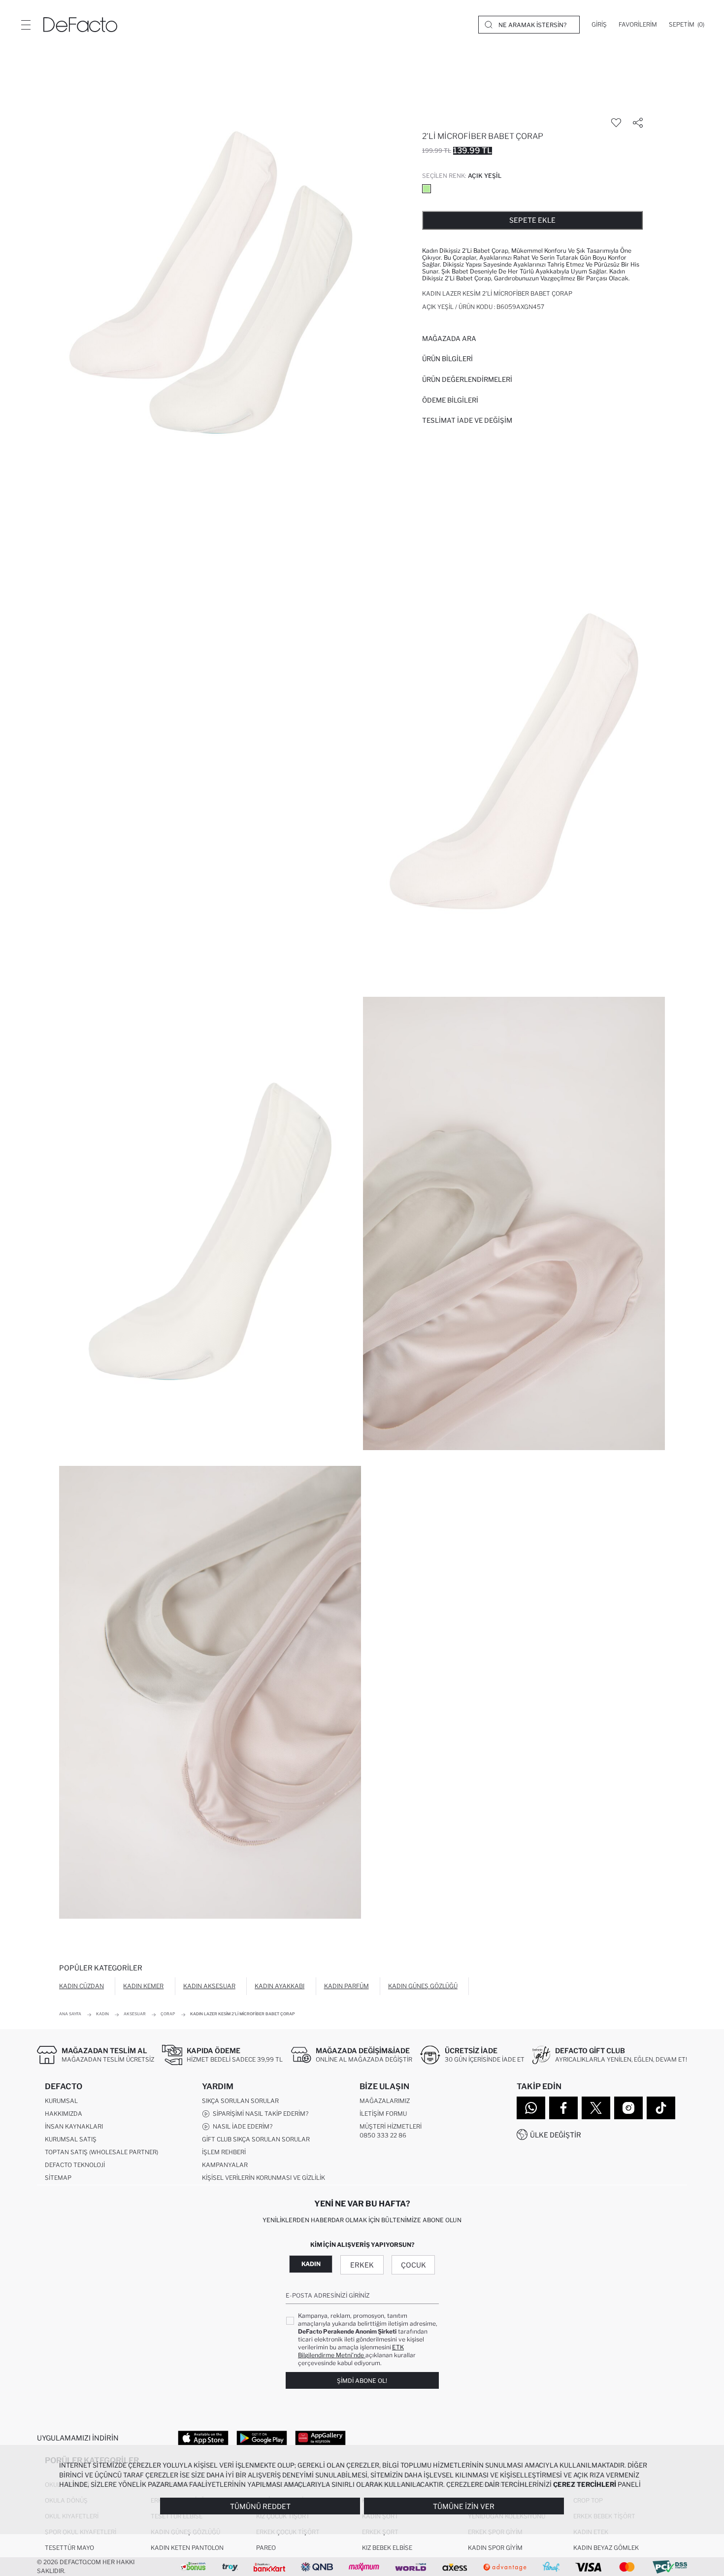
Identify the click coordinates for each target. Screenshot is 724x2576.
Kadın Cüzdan (82, 1986)
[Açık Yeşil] (427, 189)
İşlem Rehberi (224, 2152)
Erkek (362, 2265)
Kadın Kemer (143, 1986)
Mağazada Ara (449, 339)
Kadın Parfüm (346, 1986)
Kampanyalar (225, 2165)
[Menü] (26, 25)
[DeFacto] (80, 25)
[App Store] (203, 2438)
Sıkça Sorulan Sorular (240, 2101)
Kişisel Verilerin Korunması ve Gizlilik (263, 2178)
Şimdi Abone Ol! (362, 2381)
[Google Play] (262, 2438)
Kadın (311, 2264)
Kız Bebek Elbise (387, 2548)
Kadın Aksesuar (209, 1986)
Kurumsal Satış (71, 2139)
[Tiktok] (661, 2108)
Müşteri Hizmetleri (391, 2126)
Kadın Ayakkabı (280, 1986)
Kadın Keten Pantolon (187, 2548)
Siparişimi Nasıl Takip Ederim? (259, 2114)
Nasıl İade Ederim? (241, 2126)
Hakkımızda (64, 2114)
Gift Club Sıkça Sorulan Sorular (256, 2139)
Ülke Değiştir (556, 2135)
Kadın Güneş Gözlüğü (423, 1986)
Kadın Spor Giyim (495, 2548)
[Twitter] (596, 2108)
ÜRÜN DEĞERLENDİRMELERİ (467, 379)
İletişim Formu (383, 2114)
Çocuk (413, 2265)
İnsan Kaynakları (74, 2126)
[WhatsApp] (531, 2108)
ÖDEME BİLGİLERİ (450, 400)
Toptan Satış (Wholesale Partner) (101, 2152)
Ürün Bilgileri (447, 359)
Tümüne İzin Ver (464, 2506)
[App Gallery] (320, 2438)
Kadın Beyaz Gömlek (606, 2548)
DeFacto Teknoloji (75, 2165)
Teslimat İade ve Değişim (467, 420)
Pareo (266, 2548)
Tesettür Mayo (69, 2548)
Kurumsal (61, 2101)
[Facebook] (563, 2108)
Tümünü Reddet (260, 2506)
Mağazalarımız (385, 2101)
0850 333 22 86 (383, 2135)
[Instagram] (628, 2108)
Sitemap (58, 2178)
